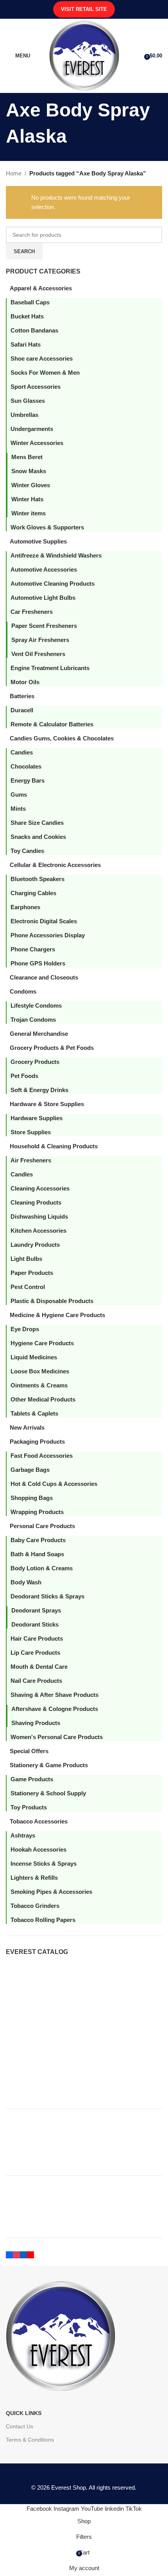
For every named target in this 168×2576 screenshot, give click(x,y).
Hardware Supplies (37, 1118)
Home (14, 173)
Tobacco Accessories (39, 1821)
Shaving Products (36, 1723)
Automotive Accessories (44, 569)
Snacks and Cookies (38, 837)
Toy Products (29, 1807)
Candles (22, 1174)
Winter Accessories (37, 443)
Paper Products (32, 1273)
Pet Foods (24, 1076)
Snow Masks (29, 471)
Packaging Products (37, 1442)
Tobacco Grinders (35, 1906)
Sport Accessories (36, 387)
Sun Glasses (28, 401)
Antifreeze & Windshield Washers (56, 555)
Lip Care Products (35, 1653)
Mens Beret (27, 457)
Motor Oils (25, 682)
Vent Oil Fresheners (38, 654)
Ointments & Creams (39, 1385)
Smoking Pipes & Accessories (51, 1892)
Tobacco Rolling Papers (43, 1920)
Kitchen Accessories (38, 1231)
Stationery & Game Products (49, 1765)
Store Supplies (31, 1132)
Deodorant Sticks (35, 1624)
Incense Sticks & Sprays (44, 1864)
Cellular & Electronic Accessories (55, 865)
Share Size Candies (37, 823)
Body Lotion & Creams (42, 1568)
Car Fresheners (32, 612)
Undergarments (32, 429)
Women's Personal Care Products (57, 1737)
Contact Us (20, 2426)
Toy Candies (27, 851)
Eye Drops (25, 1329)
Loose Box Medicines (40, 1371)
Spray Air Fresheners (40, 640)
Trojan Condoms (33, 1020)
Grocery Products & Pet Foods (52, 1048)
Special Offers (29, 1751)
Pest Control (28, 1287)
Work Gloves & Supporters (47, 527)
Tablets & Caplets (34, 1413)
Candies (22, 752)
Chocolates (26, 766)
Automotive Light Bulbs (43, 598)
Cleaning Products (36, 1202)
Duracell (22, 710)
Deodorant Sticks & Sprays (47, 1596)
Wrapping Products (37, 1512)
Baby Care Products (38, 1540)
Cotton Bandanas (34, 330)
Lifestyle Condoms (36, 1006)
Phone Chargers (33, 949)
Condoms (23, 991)
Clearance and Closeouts (44, 977)
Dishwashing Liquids (39, 1216)
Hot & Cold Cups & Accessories (54, 1484)
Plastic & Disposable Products (52, 1301)
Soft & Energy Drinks (39, 1090)
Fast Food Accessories (42, 1456)
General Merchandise (39, 1034)
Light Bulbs (26, 1259)
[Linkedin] (23, 2254)
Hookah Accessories (38, 1849)
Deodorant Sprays (36, 1610)
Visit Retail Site (84, 9)
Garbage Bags (30, 1470)
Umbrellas (24, 415)
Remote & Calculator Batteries (52, 724)
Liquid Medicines (34, 1357)
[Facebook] (9, 2254)
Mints (18, 809)
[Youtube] (30, 2254)
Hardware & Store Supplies (47, 1104)
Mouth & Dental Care (39, 1667)
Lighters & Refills (34, 1878)
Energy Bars (28, 780)
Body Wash (26, 1582)
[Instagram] (16, 2254)
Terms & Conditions (30, 2440)
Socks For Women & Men (45, 373)
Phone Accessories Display (48, 935)
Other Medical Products (43, 1399)
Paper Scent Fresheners (44, 626)
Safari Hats (26, 344)
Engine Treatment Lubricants (50, 668)
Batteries (22, 696)
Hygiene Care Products (42, 1343)
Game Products (32, 1779)
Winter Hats (27, 499)
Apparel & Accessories (41, 288)
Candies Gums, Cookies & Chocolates (62, 738)
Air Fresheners (31, 1160)
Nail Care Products (36, 1681)
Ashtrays (23, 1835)
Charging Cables (33, 893)
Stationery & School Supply (48, 1793)
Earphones (25, 907)
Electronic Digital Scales (44, 921)
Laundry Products (35, 1245)
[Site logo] (84, 55)
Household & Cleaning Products (54, 1146)
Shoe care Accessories (42, 358)
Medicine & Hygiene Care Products (57, 1315)
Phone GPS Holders (38, 963)
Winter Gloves (31, 485)
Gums (19, 795)
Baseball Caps (30, 302)
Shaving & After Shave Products (55, 1695)
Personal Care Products (42, 1526)
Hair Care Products (37, 1638)
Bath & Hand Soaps (37, 1554)
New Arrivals (27, 1427)
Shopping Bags (32, 1498)
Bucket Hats (27, 316)
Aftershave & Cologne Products (55, 1709)
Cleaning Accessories (40, 1188)
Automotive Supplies (38, 541)
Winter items (29, 513)
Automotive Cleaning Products (53, 584)
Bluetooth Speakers (38, 879)
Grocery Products (35, 1062)
